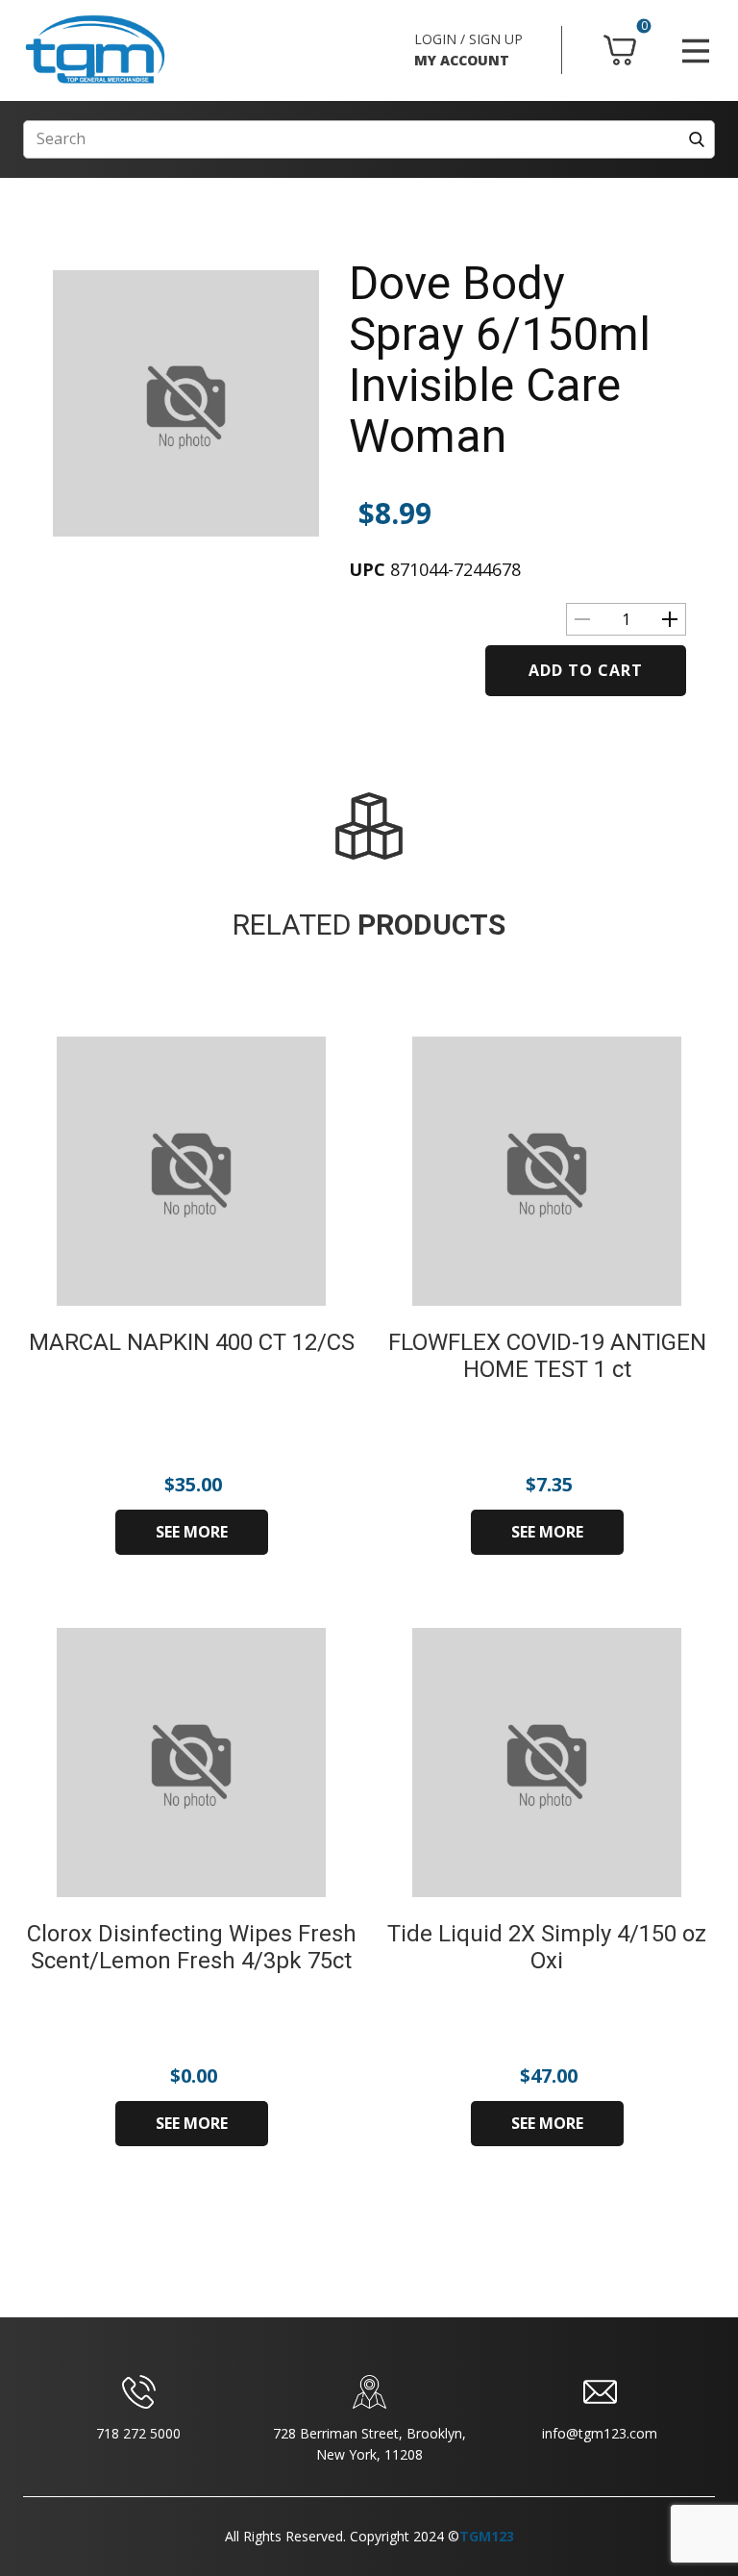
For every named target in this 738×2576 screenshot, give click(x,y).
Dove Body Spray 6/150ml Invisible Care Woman (500, 359)
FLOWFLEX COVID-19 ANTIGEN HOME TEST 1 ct (547, 1356)
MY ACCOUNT (462, 60)
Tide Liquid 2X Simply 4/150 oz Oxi (547, 1948)
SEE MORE (192, 1532)
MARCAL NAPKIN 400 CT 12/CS (192, 1342)
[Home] (95, 50)
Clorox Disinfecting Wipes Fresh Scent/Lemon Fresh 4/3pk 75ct (192, 1948)
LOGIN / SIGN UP (468, 39)
